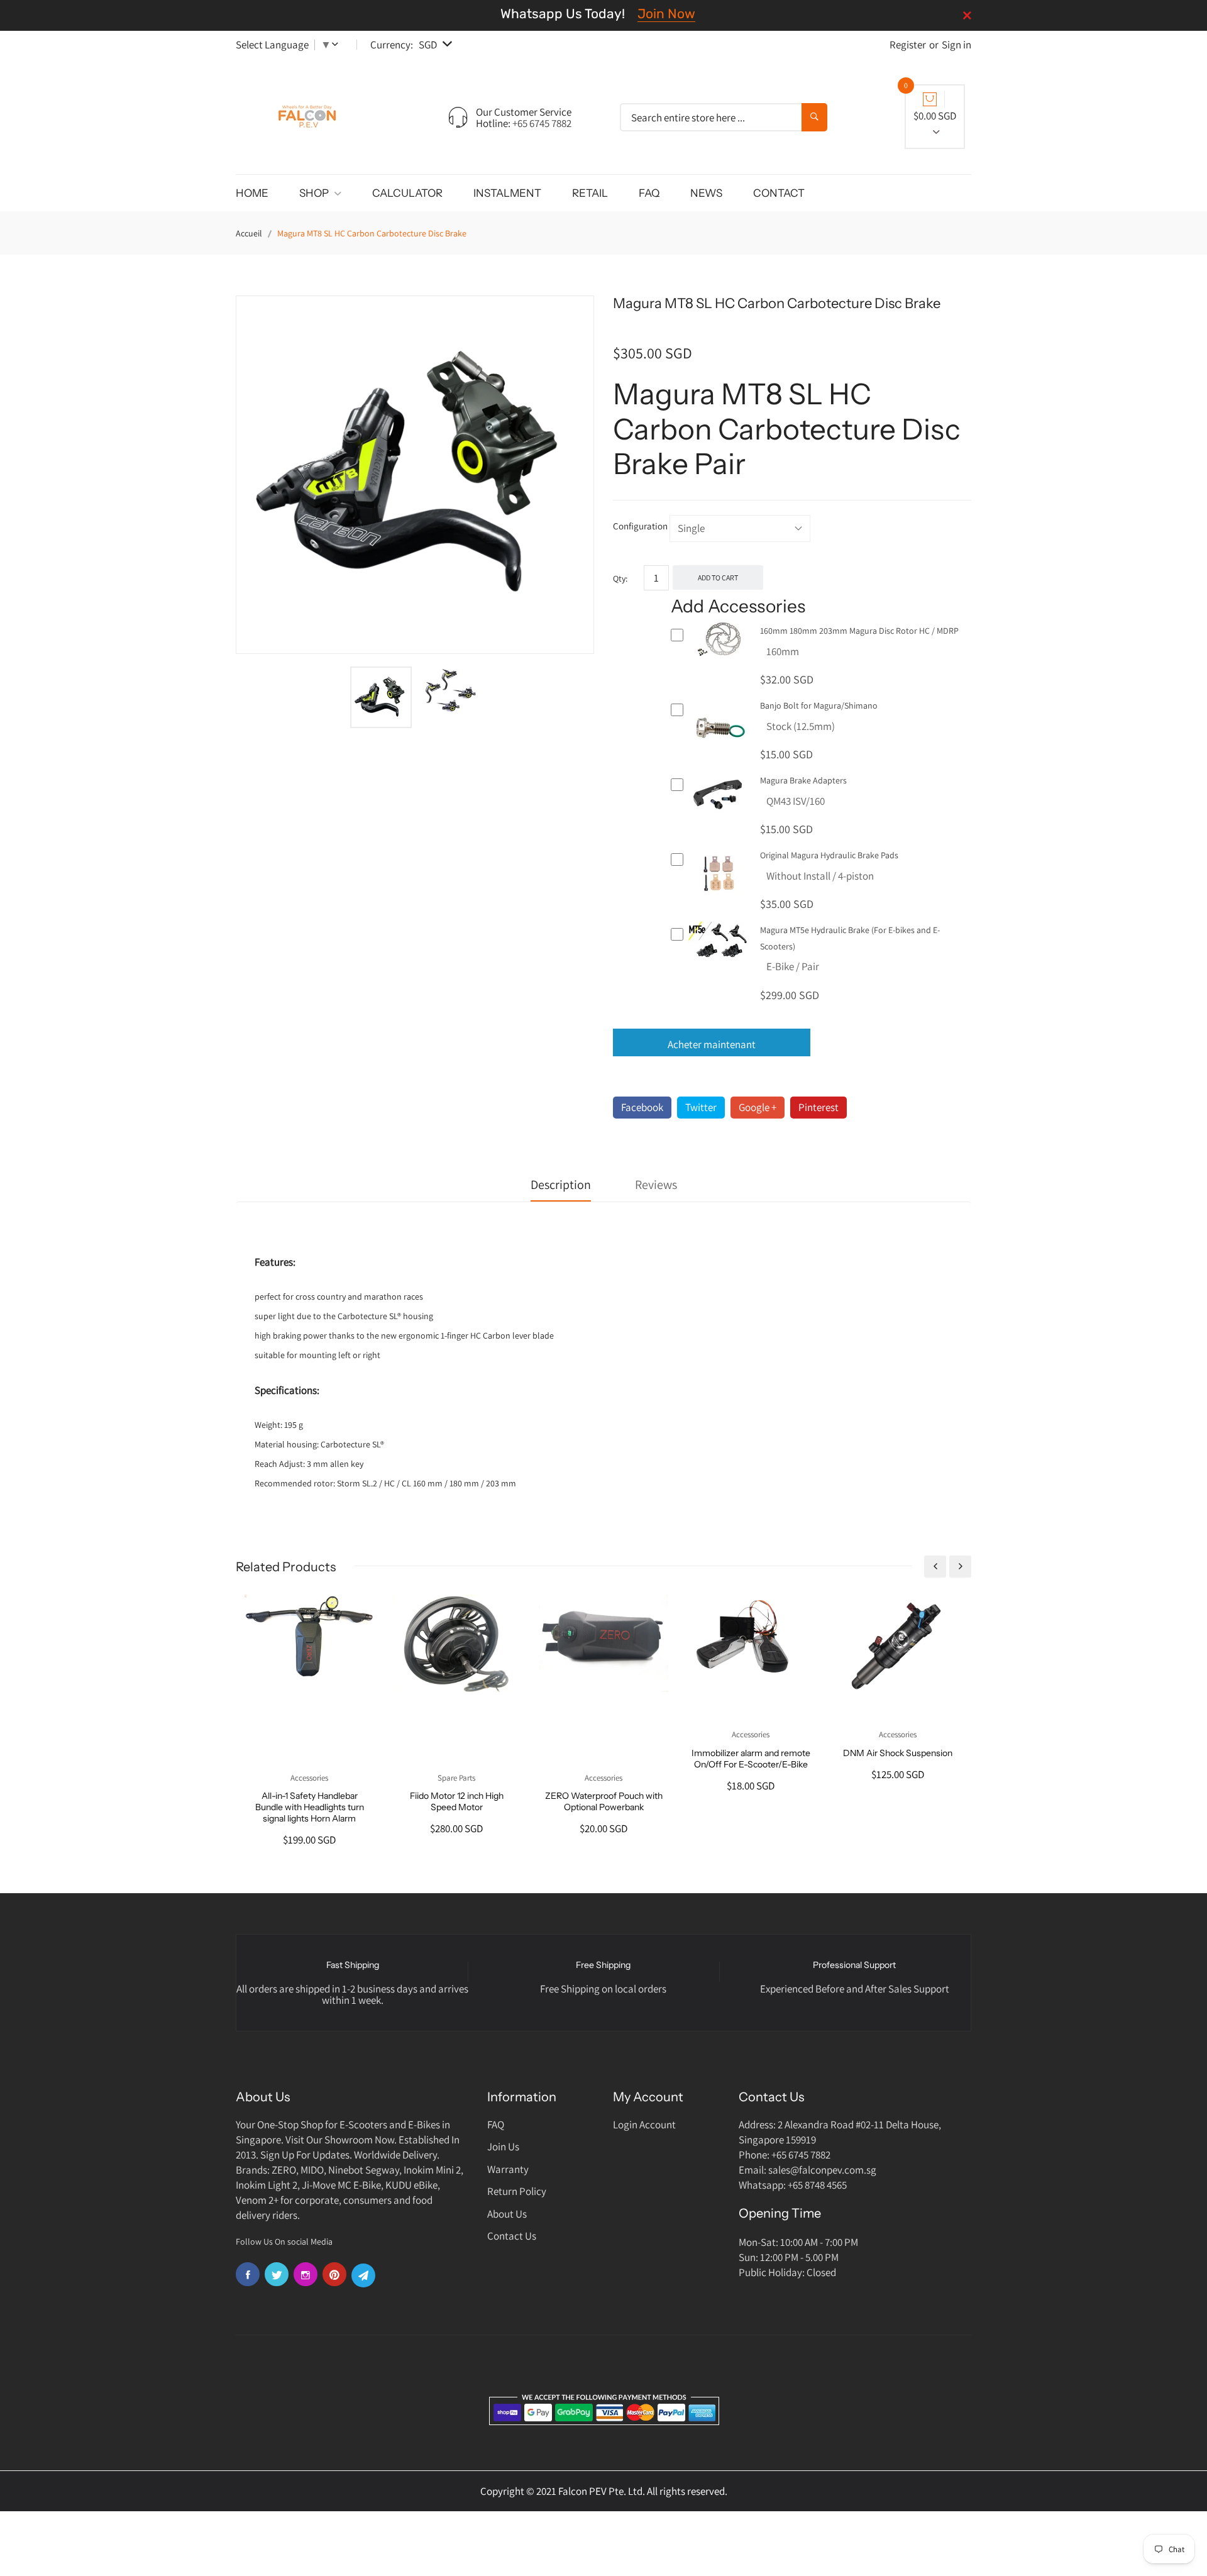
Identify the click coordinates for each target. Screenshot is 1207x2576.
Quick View (719, 654)
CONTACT (779, 193)
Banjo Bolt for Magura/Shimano (819, 705)
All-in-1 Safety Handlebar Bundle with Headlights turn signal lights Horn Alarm (310, 1807)
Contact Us (512, 2236)
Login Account (644, 2125)
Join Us (503, 2147)
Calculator (407, 193)
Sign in (956, 45)
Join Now (666, 14)
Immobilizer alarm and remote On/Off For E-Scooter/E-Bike (751, 1759)
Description (561, 1185)
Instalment (507, 193)
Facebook (642, 1107)
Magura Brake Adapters (803, 780)
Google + (758, 1107)
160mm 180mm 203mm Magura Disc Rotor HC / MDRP (859, 631)
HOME (252, 193)
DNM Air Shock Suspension (898, 1753)
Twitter (701, 1107)
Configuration (640, 526)
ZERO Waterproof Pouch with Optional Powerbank (604, 1801)
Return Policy (517, 2191)
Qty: (620, 578)
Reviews (656, 1185)
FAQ (649, 193)
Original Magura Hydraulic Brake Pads (829, 855)
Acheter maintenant (712, 1044)
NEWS (706, 193)
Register (908, 45)
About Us (507, 2214)
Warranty (508, 2169)
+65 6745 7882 (542, 123)
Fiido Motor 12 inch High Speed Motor (457, 1801)
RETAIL (590, 193)
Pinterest (818, 1107)
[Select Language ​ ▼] (338, 45)
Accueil (249, 233)
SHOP (315, 193)
